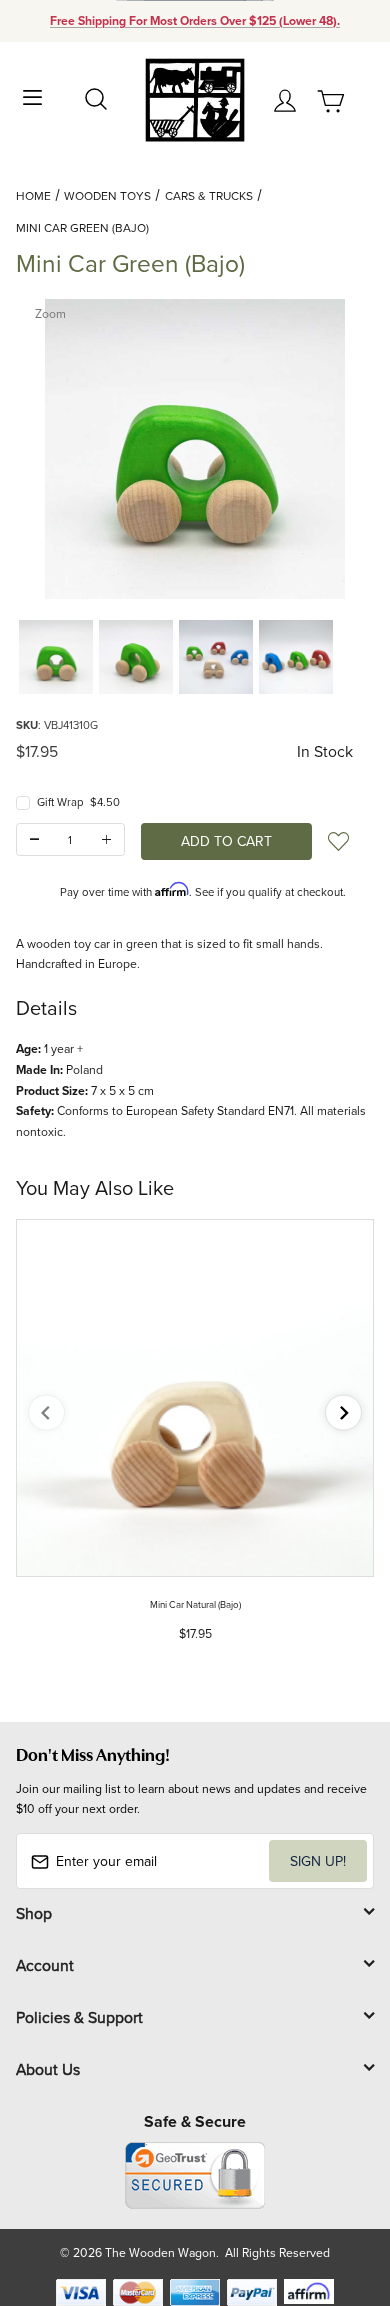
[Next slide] (343, 1412)
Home (33, 195)
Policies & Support (79, 2017)
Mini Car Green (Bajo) (82, 227)
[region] (195, 657)
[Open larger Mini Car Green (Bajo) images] (195, 449)
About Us (48, 2069)
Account (45, 1965)
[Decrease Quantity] (34, 839)
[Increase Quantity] (106, 839)
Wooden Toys (107, 195)
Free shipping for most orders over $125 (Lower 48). (195, 21)
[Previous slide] (46, 1412)
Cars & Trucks (209, 195)
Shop (34, 1913)
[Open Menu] (32, 95)
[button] (56, 657)
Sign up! (318, 1861)
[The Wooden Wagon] (194, 98)
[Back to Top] (336, 2196)
